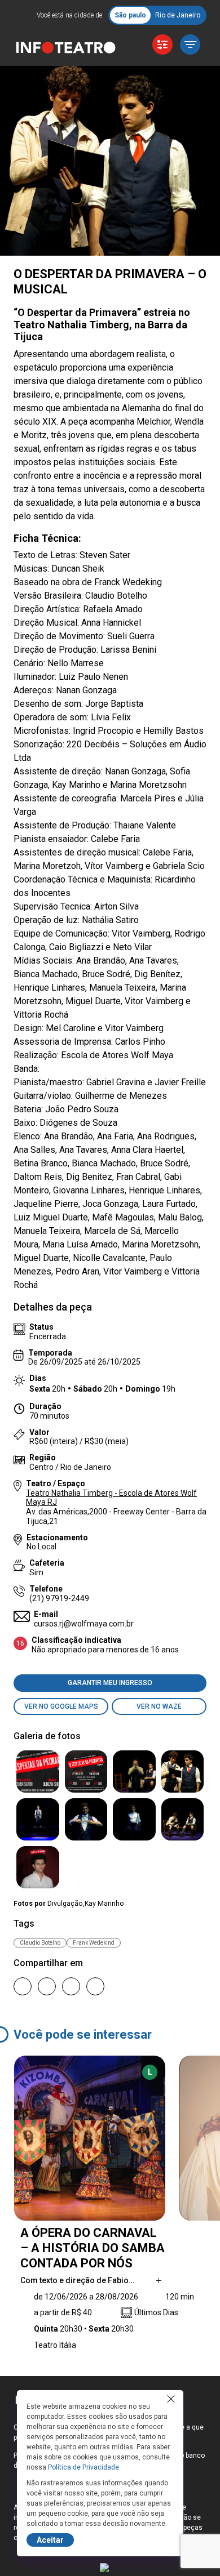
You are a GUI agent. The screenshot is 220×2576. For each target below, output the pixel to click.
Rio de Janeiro (178, 15)
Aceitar (50, 2540)
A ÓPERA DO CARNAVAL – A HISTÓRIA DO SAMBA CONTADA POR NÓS (93, 2248)
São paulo (130, 15)
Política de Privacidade (83, 2467)
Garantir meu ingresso (110, 1683)
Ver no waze (159, 1706)
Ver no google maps (61, 1706)
